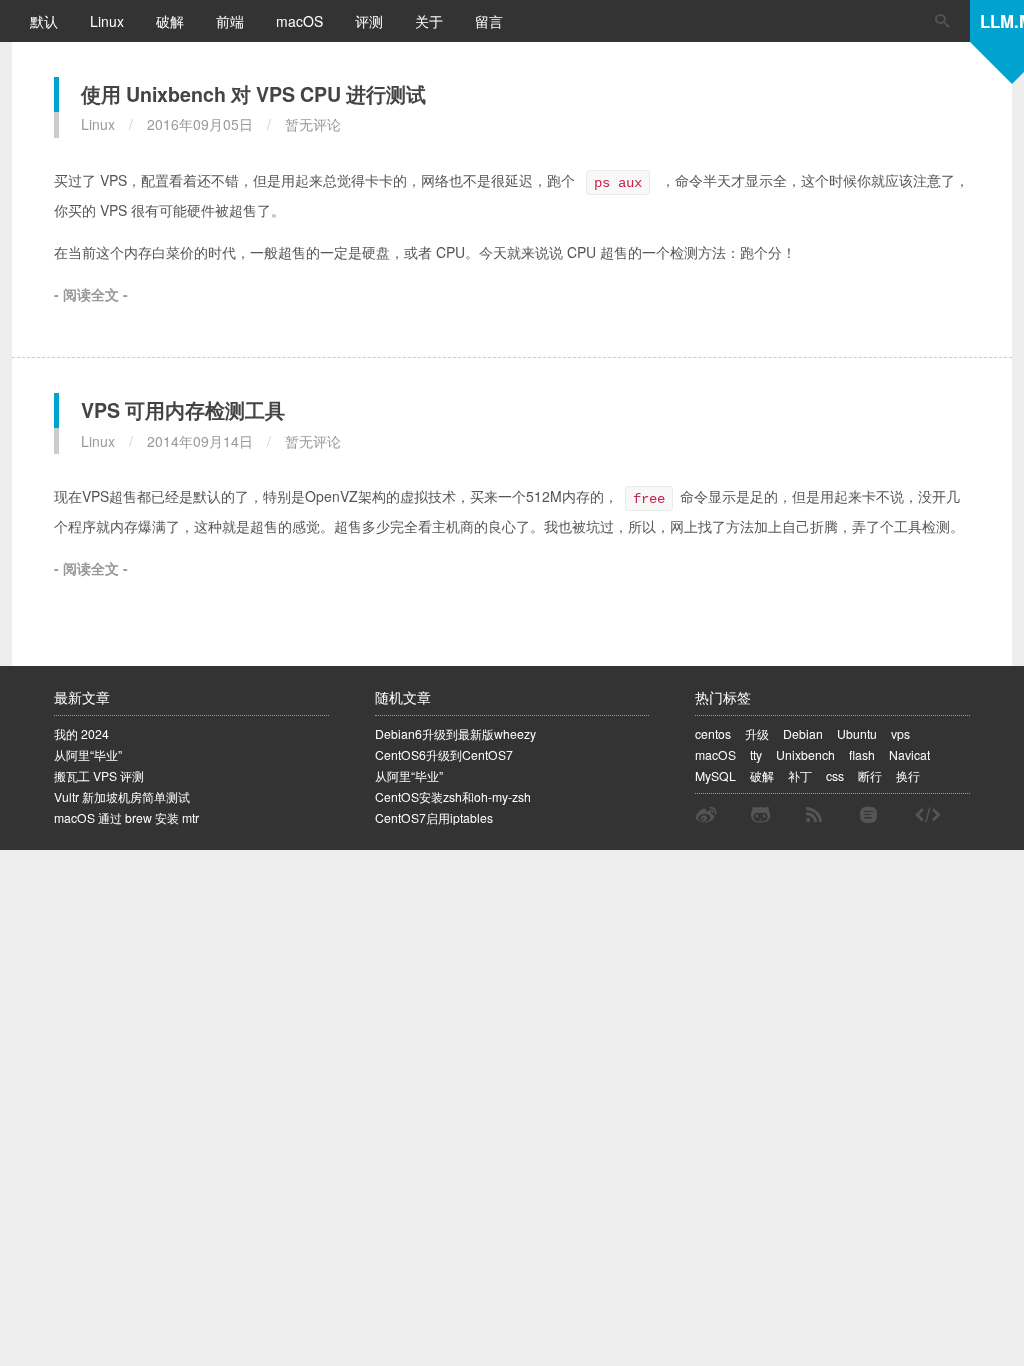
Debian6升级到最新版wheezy (455, 733)
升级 (757, 733)
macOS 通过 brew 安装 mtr (126, 817)
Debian (803, 733)
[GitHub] (760, 815)
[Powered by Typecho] (869, 815)
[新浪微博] (706, 815)
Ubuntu (857, 733)
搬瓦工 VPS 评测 (99, 775)
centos (713, 733)
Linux (109, 21)
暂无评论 (313, 124)
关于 (431, 21)
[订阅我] (814, 815)
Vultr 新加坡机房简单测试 (122, 796)
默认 (46, 21)
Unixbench (805, 754)
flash (862, 754)
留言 (489, 21)
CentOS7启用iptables (434, 817)
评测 (371, 21)
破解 (172, 21)
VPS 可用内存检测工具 (183, 410)
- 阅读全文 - (91, 294)
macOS (301, 21)
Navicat (909, 754)
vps (900, 733)
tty (756, 754)
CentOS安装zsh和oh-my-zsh (453, 796)
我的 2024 (81, 733)
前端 (232, 21)
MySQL (715, 775)
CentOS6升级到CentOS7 (444, 754)
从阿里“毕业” (88, 754)
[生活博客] (928, 815)
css (835, 775)
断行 (870, 775)
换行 (908, 775)
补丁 (800, 775)
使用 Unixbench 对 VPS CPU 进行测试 (253, 94)
